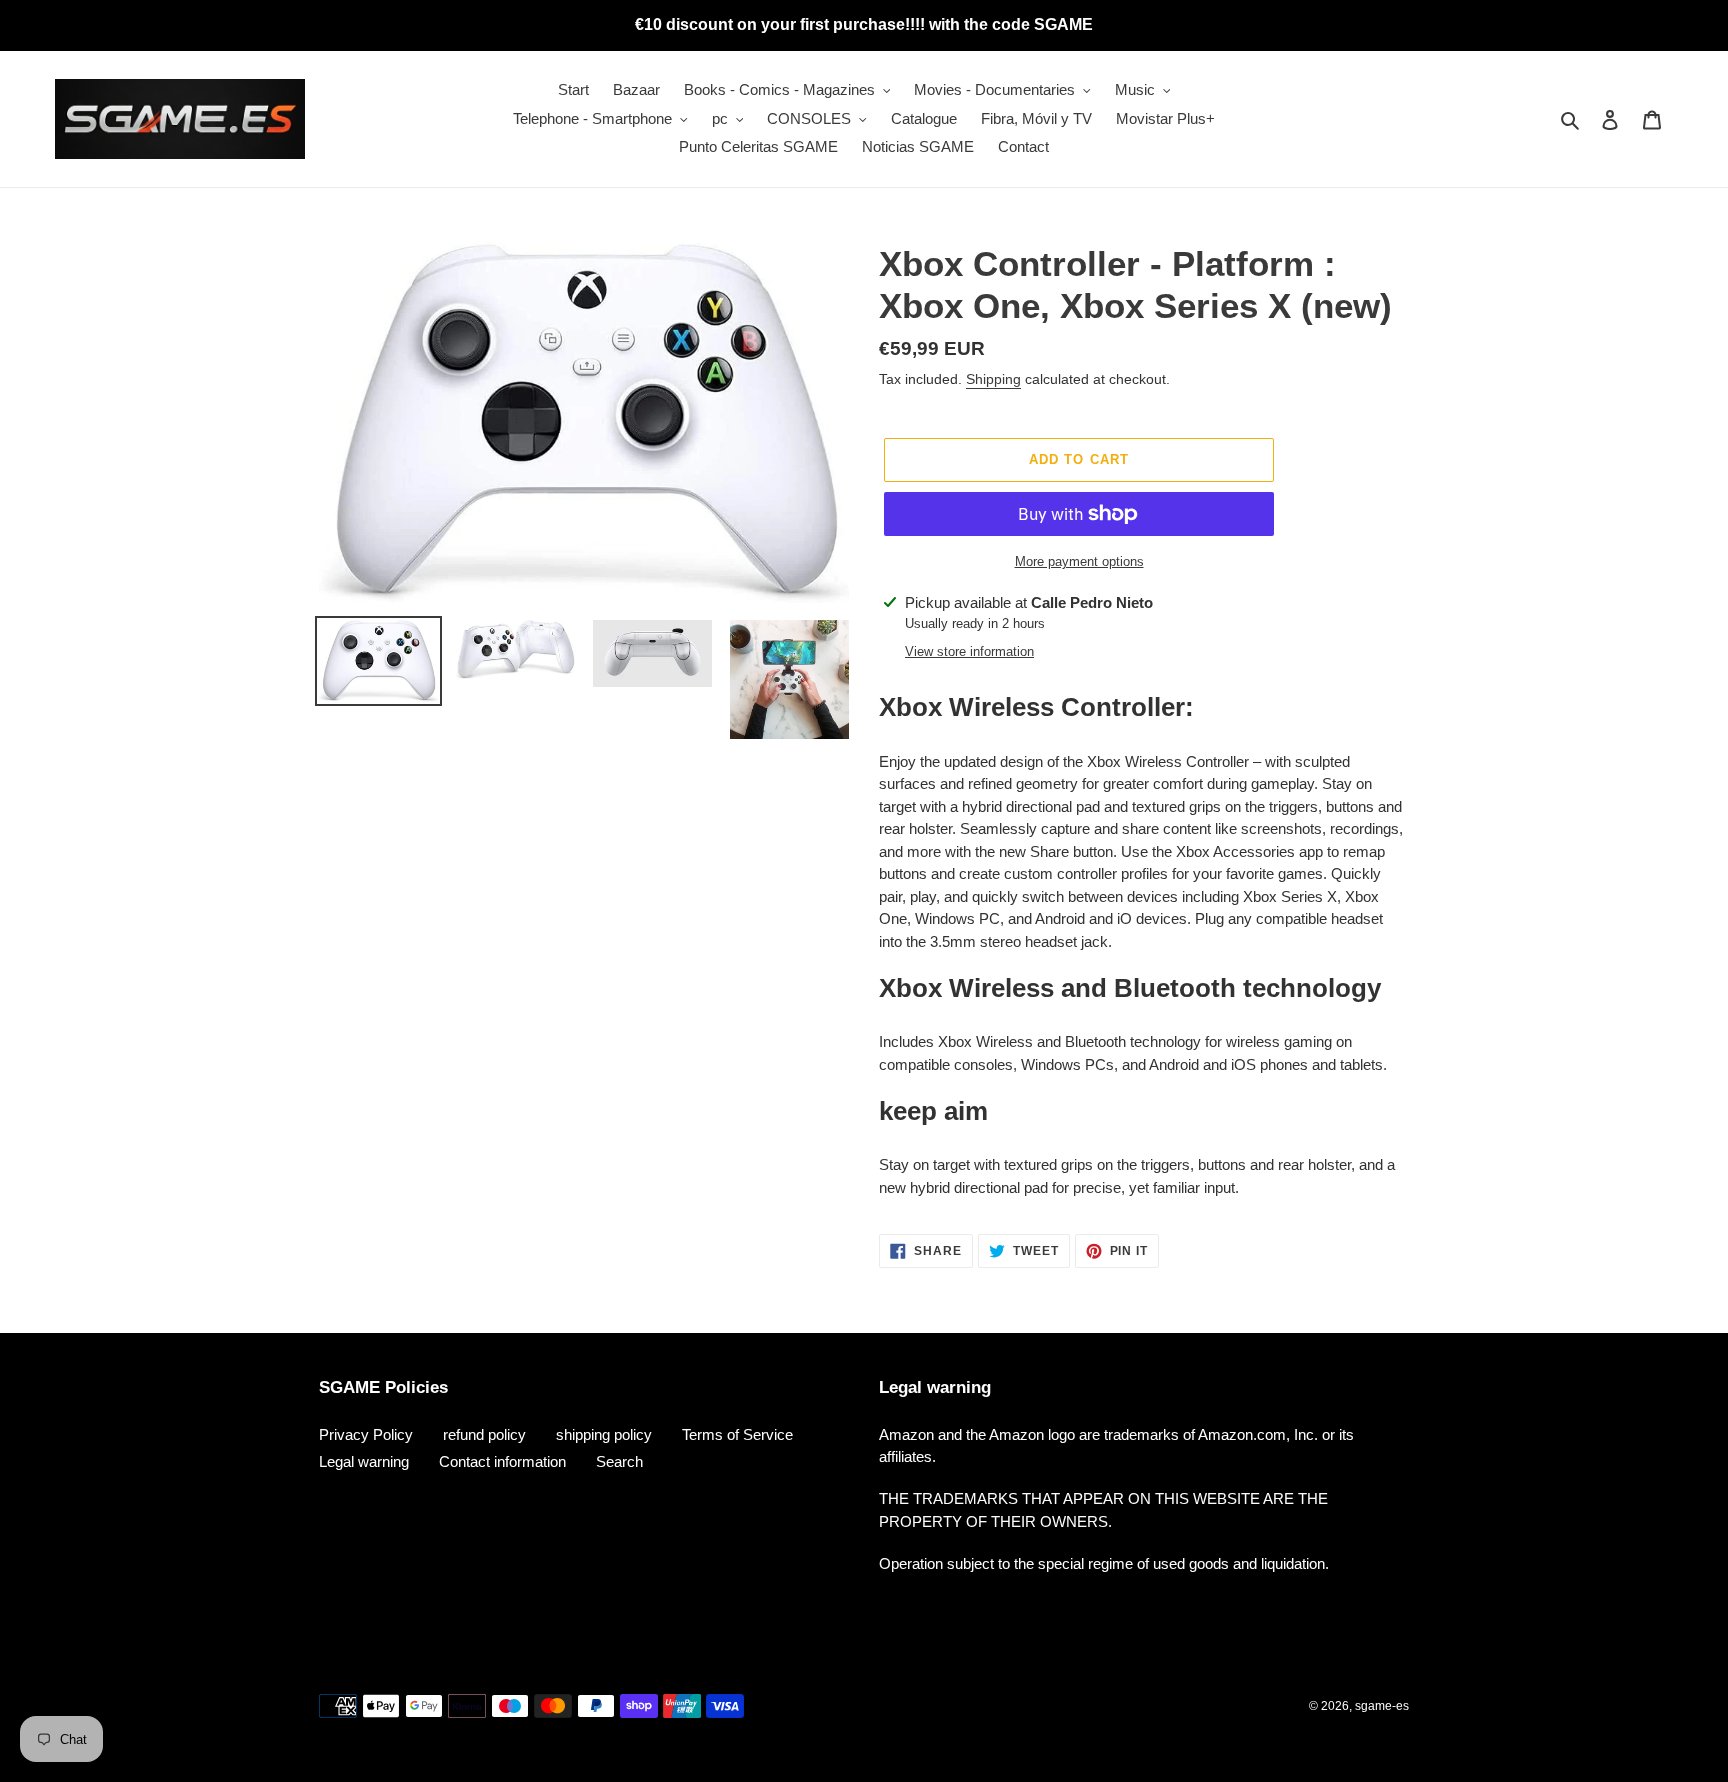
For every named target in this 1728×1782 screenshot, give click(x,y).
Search (619, 1461)
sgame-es (1382, 1706)
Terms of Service (737, 1434)
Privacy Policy (366, 1434)
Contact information (502, 1461)
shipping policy (604, 1434)
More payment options (1079, 561)
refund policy (484, 1434)
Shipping (993, 379)
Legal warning (364, 1461)
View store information (969, 651)
